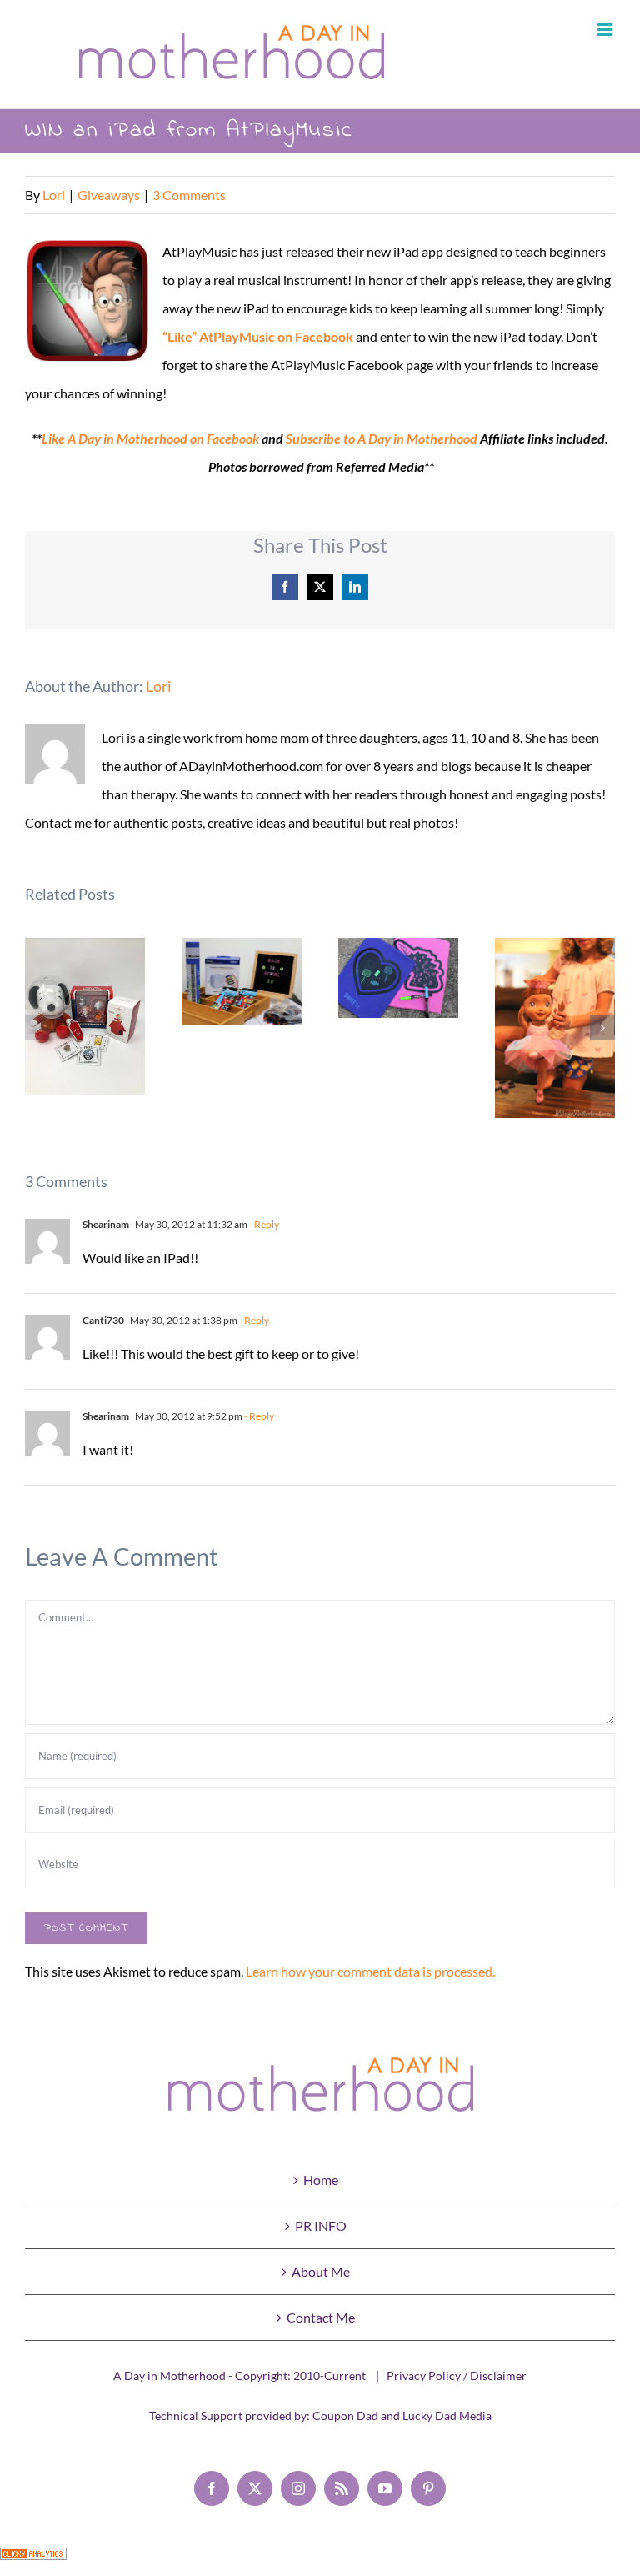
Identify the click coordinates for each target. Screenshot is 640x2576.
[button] (37, 1028)
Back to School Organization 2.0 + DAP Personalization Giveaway (242, 981)
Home (321, 2180)
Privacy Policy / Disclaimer (457, 2376)
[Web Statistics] (33, 2561)
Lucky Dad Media (447, 2416)
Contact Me (321, 2317)
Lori (54, 195)
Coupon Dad (345, 2416)
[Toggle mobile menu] (606, 30)
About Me (321, 2271)
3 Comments (189, 195)
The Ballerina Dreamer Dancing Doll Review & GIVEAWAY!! (555, 1027)
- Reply (263, 1224)
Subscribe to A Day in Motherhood (382, 438)
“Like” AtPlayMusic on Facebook (258, 336)
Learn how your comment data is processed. (370, 1971)
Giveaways (109, 195)
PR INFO (321, 2225)
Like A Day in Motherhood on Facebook (150, 438)
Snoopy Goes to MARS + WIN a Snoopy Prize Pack (85, 1017)
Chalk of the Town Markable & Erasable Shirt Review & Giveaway (399, 977)
